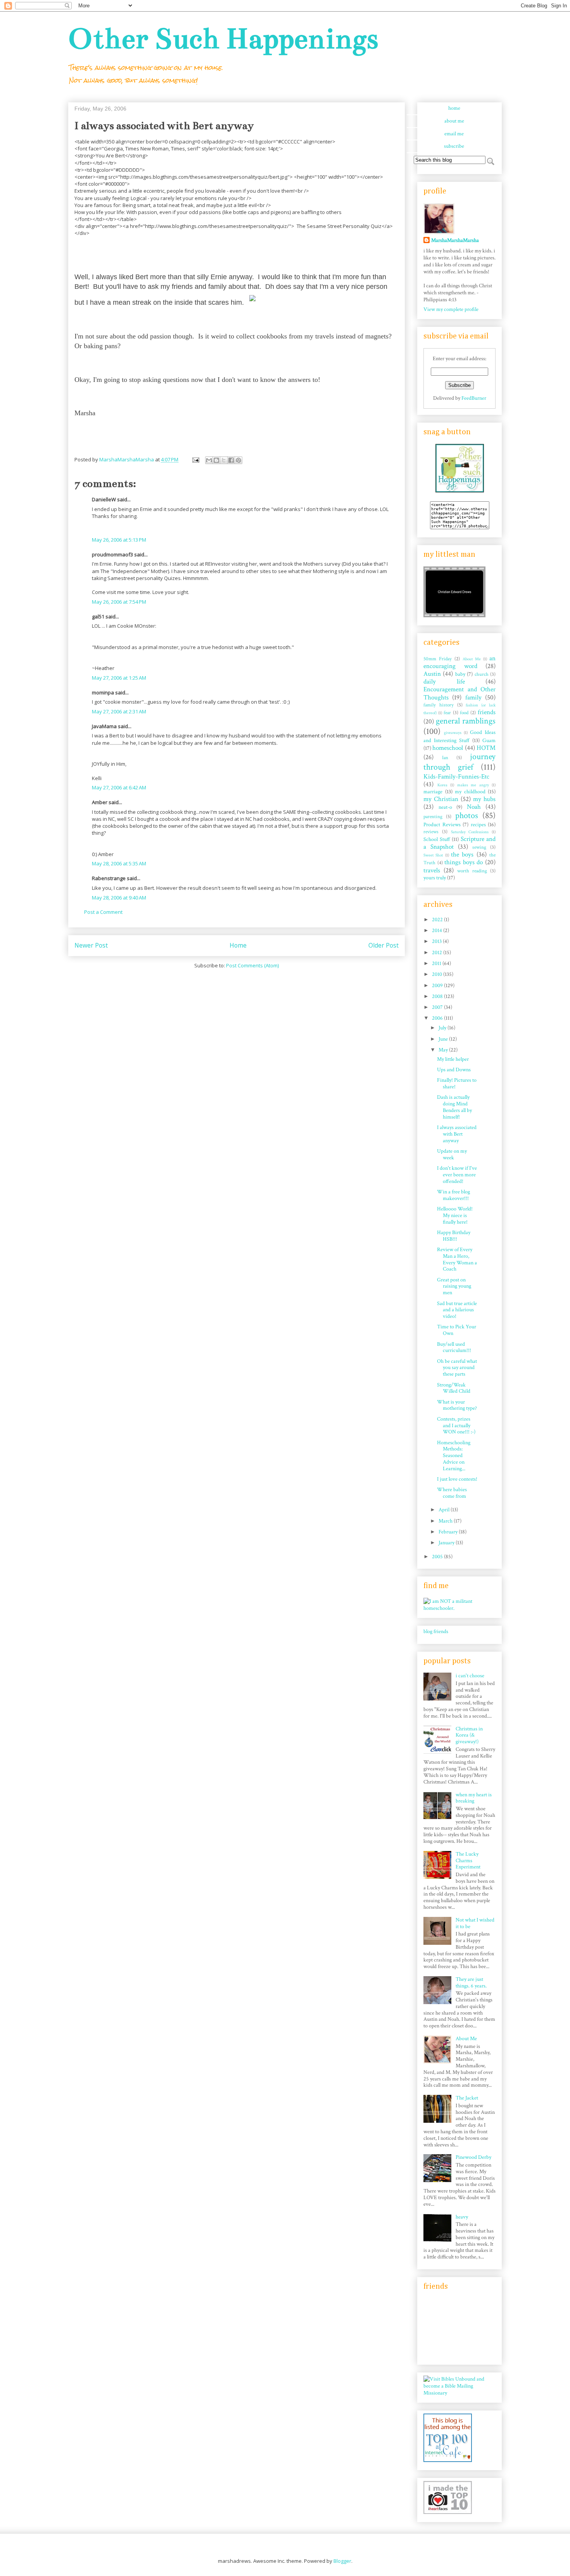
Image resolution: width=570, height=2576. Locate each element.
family (473, 698)
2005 (438, 1557)
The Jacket (467, 2098)
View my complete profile (451, 309)
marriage (433, 792)
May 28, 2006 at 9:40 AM (119, 898)
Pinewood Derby (473, 2157)
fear (447, 713)
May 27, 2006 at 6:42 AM (119, 787)
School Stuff (437, 839)
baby (460, 674)
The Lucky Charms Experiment (468, 1861)
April (445, 1510)
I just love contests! (457, 1479)
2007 (438, 1007)
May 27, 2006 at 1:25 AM (119, 678)
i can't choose (470, 1676)
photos (467, 816)
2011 (437, 963)
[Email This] (209, 460)
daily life (444, 682)
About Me (472, 659)
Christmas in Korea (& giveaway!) (469, 1735)
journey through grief (459, 762)
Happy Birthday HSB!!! (454, 1236)
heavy (462, 2217)
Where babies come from (452, 1493)
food (464, 713)
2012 (438, 953)
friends (487, 712)
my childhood (470, 792)
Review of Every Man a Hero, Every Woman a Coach (457, 1259)
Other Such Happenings (223, 39)
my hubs (484, 799)
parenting (433, 817)
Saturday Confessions (470, 832)
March (446, 1521)
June (444, 1039)
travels (432, 870)
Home (238, 945)
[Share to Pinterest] (238, 460)
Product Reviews (442, 825)
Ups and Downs (454, 1070)
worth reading (472, 871)
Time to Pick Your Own (457, 1330)
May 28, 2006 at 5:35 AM (119, 863)
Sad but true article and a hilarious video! (457, 1310)
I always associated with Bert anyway (457, 1134)
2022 (438, 920)
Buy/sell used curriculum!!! (454, 1348)
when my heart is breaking (474, 1798)
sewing (479, 847)
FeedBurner (474, 398)
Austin (432, 674)
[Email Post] (195, 459)
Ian (445, 758)
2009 (438, 986)
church (482, 674)
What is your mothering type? (457, 1405)
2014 (438, 931)
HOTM (486, 748)
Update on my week (452, 1154)
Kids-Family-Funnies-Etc (456, 777)
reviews (431, 832)
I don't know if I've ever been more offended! (457, 1175)
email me (454, 134)
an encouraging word (459, 662)
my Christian (441, 799)
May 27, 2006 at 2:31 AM (119, 711)
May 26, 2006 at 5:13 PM (119, 540)
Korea (442, 785)
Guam (489, 741)
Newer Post (91, 945)
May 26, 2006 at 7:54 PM (119, 602)
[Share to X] (224, 460)
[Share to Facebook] (231, 460)
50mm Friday (438, 659)
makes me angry (473, 785)
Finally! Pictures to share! (457, 1083)
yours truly (435, 878)
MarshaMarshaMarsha (455, 240)
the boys (462, 855)
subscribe (454, 146)
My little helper (453, 1059)
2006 (438, 1018)
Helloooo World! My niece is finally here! (455, 1215)
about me (454, 121)
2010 (438, 974)
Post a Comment (103, 912)
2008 (438, 996)
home (454, 108)
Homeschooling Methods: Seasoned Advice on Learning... (454, 1456)
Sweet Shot (433, 855)
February (449, 1532)
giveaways (453, 733)
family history (439, 705)
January (447, 1543)
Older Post (383, 945)
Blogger (342, 2561)
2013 (437, 941)
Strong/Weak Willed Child (454, 1388)
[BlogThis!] (216, 460)
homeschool (448, 748)
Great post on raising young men (454, 1286)
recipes (478, 825)
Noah (474, 807)
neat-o (445, 807)
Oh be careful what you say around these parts (457, 1368)
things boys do (464, 862)
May (444, 1050)
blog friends (436, 1632)
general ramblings (466, 721)
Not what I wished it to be (475, 1923)
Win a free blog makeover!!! (453, 1195)
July (443, 1028)
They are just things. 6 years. (471, 1983)
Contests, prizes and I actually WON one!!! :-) (456, 1426)
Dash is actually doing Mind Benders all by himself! (454, 1107)
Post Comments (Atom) (252, 965)
